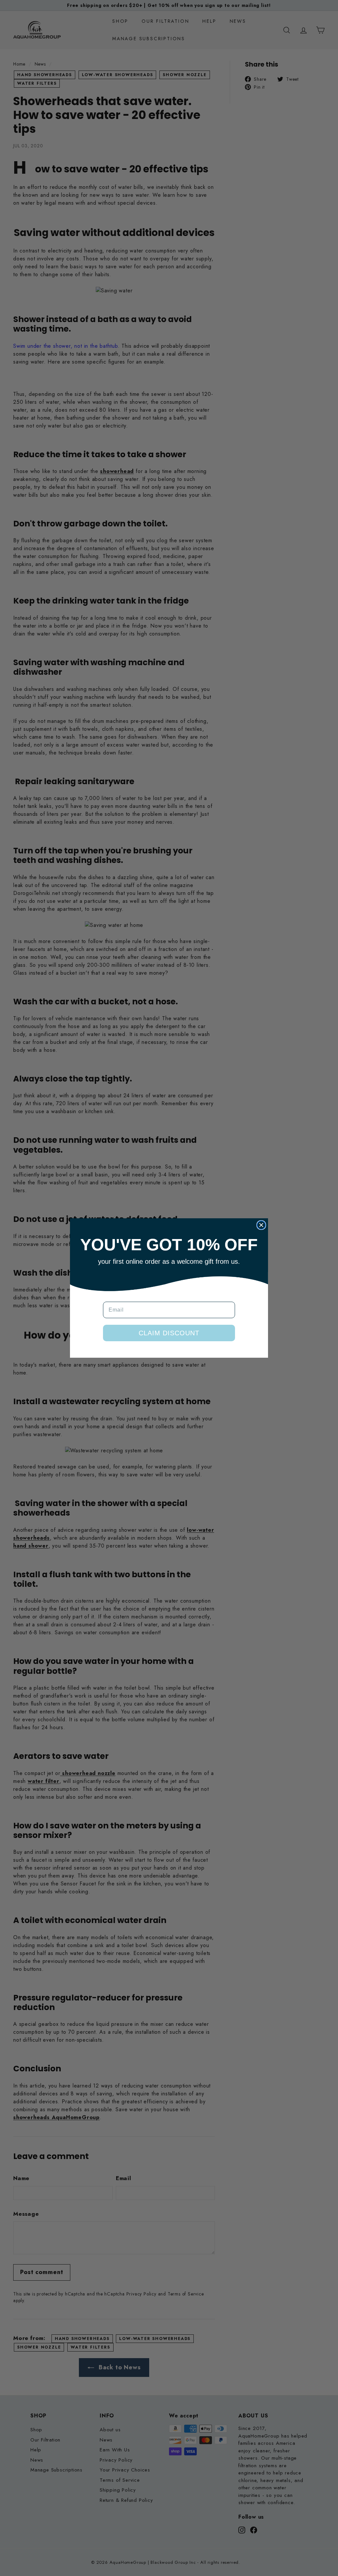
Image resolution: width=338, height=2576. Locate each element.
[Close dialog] (261, 1225)
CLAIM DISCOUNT (169, 1333)
